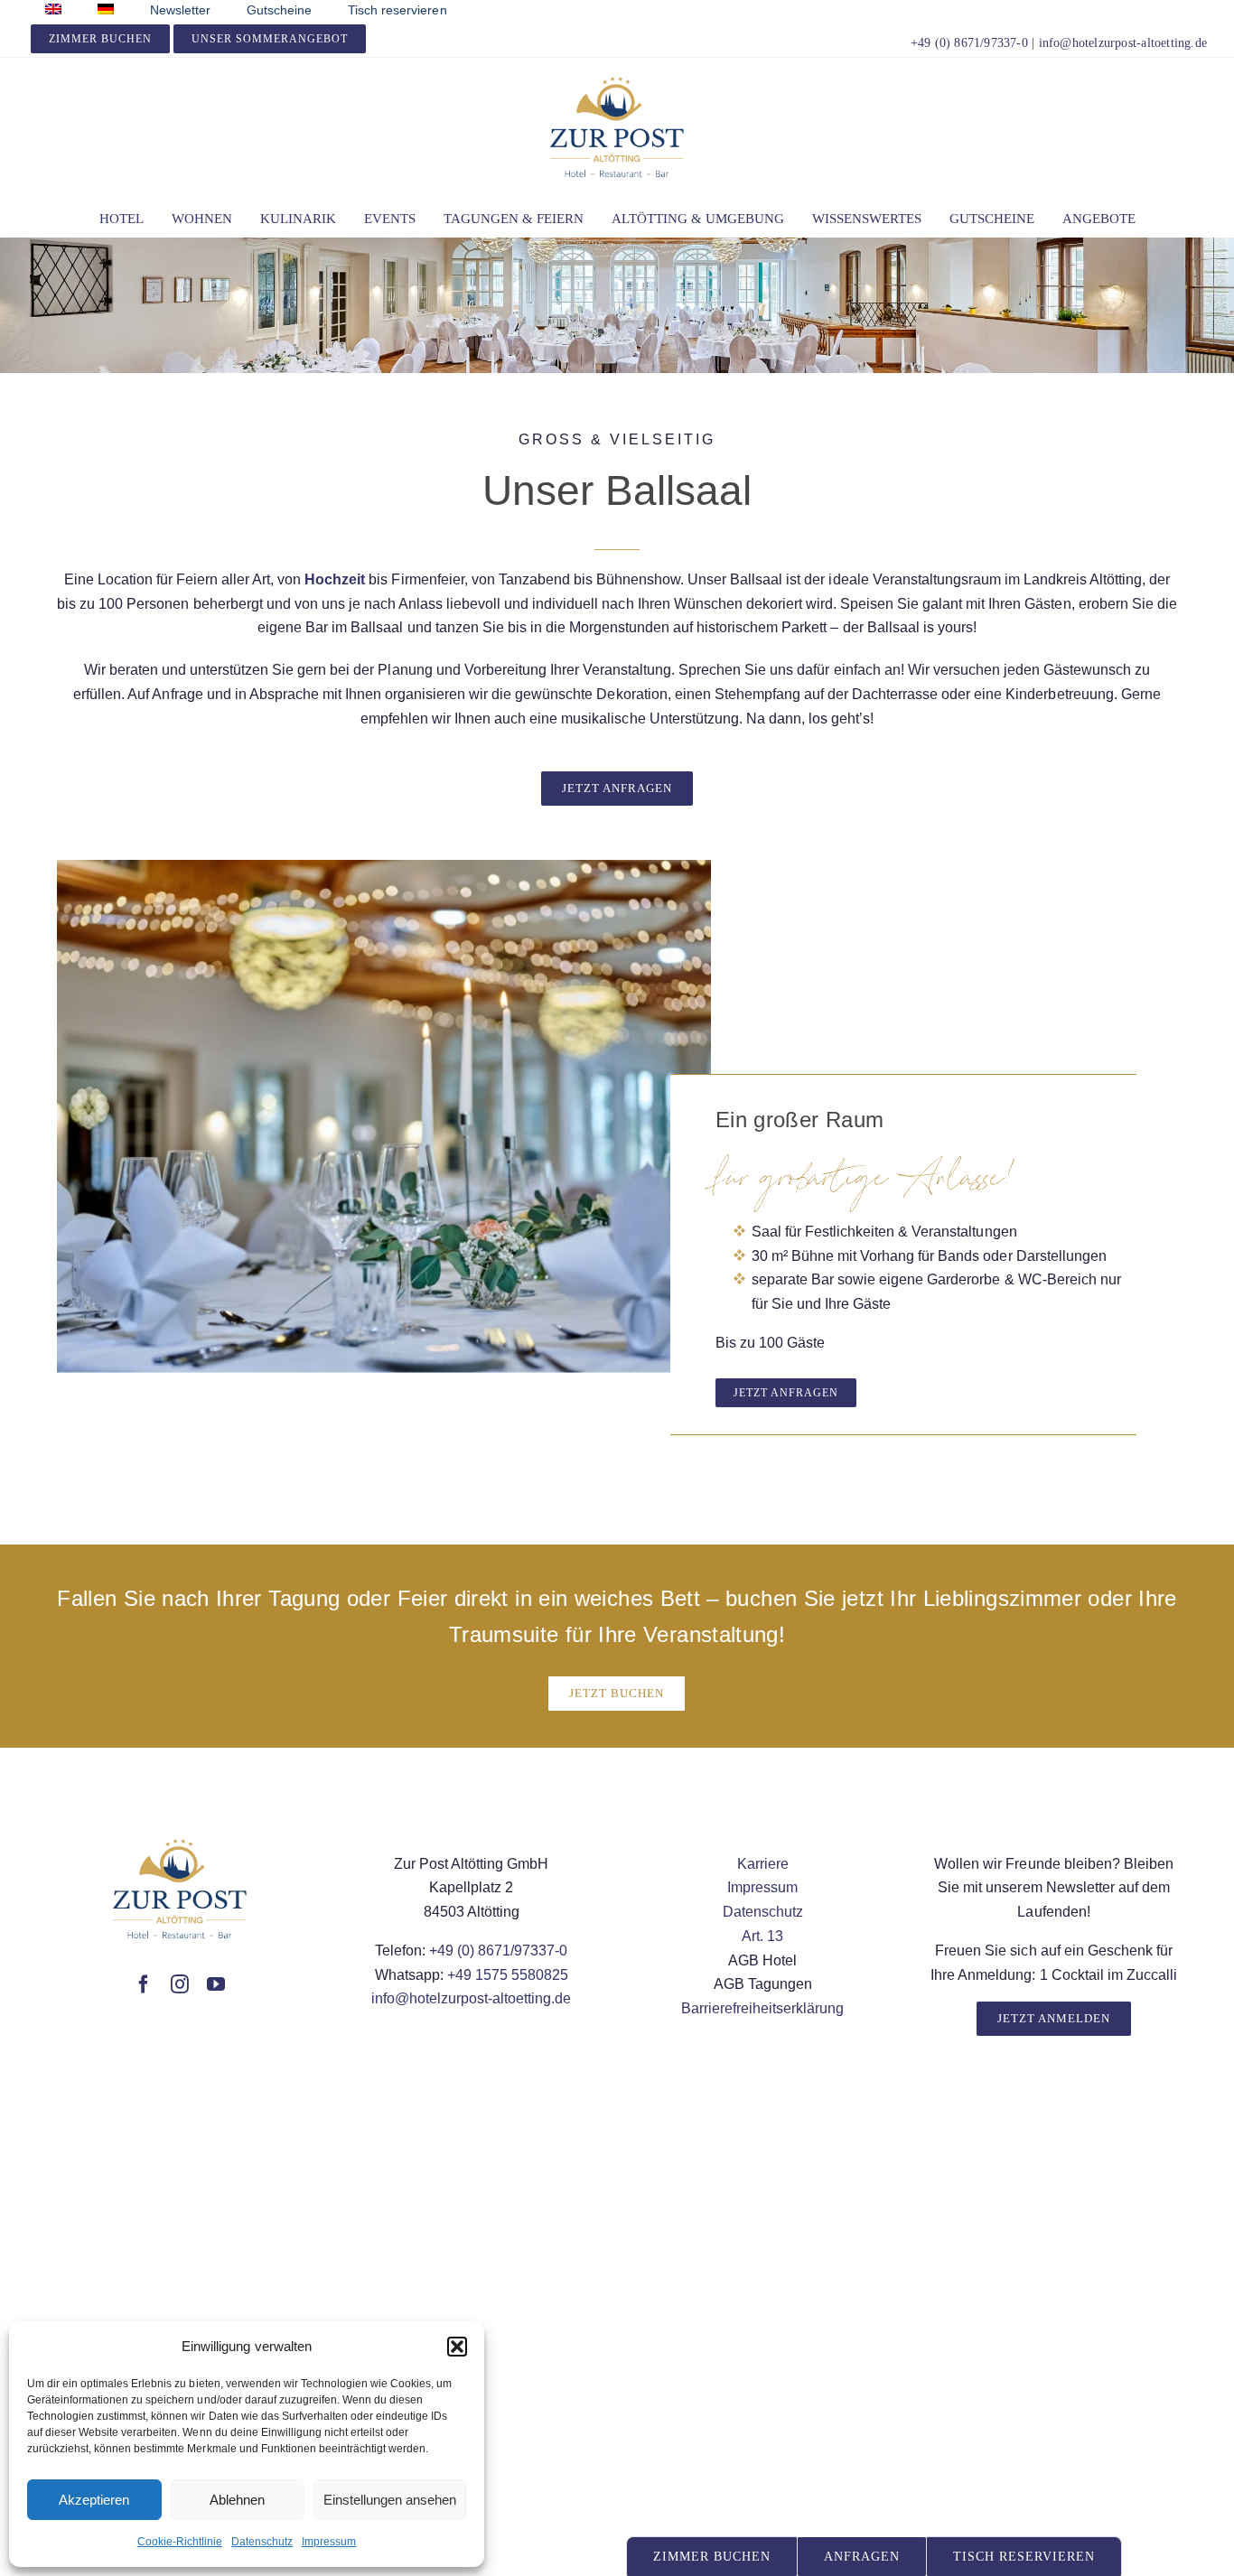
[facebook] (144, 1984)
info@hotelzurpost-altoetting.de (1123, 43)
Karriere (763, 1864)
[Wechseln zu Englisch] (53, 10)
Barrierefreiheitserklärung (762, 2008)
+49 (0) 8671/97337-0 (969, 43)
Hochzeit (335, 579)
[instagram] (180, 1984)
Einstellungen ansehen (390, 2500)
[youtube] (216, 1984)
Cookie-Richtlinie (180, 2542)
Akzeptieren (94, 2500)
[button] (457, 2347)
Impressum (329, 2542)
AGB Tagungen (763, 1984)
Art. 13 (762, 1936)
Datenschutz (262, 2542)
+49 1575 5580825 (508, 1975)
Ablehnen (237, 2500)
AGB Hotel (762, 1960)
